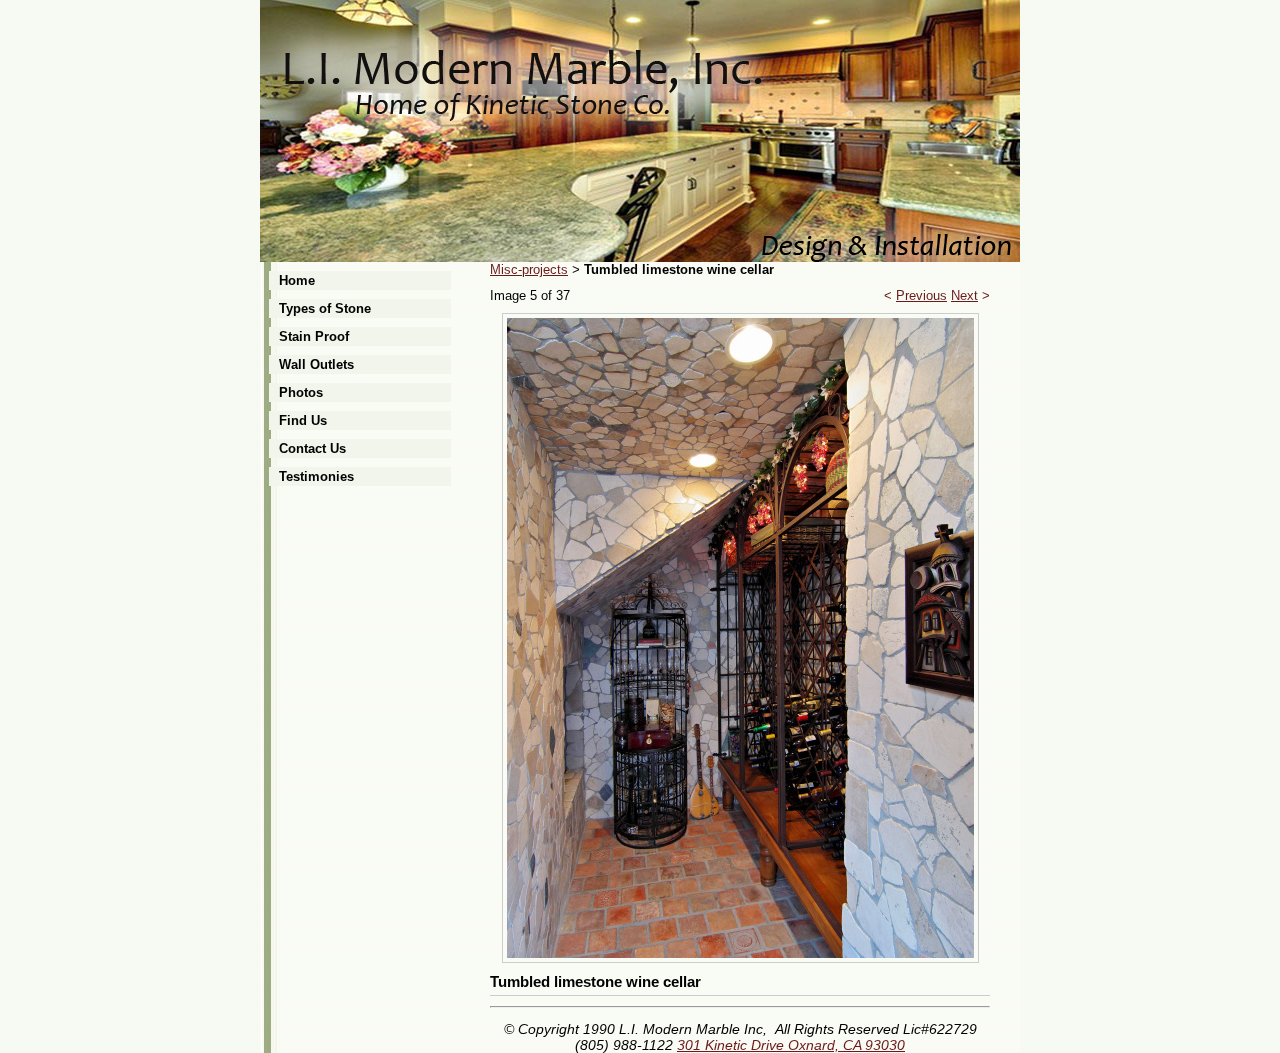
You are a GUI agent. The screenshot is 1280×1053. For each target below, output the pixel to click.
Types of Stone (325, 308)
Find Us (303, 420)
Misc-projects (529, 269)
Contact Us (312, 448)
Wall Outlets (316, 364)
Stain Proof (314, 336)
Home (297, 280)
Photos (301, 392)
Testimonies (316, 476)
